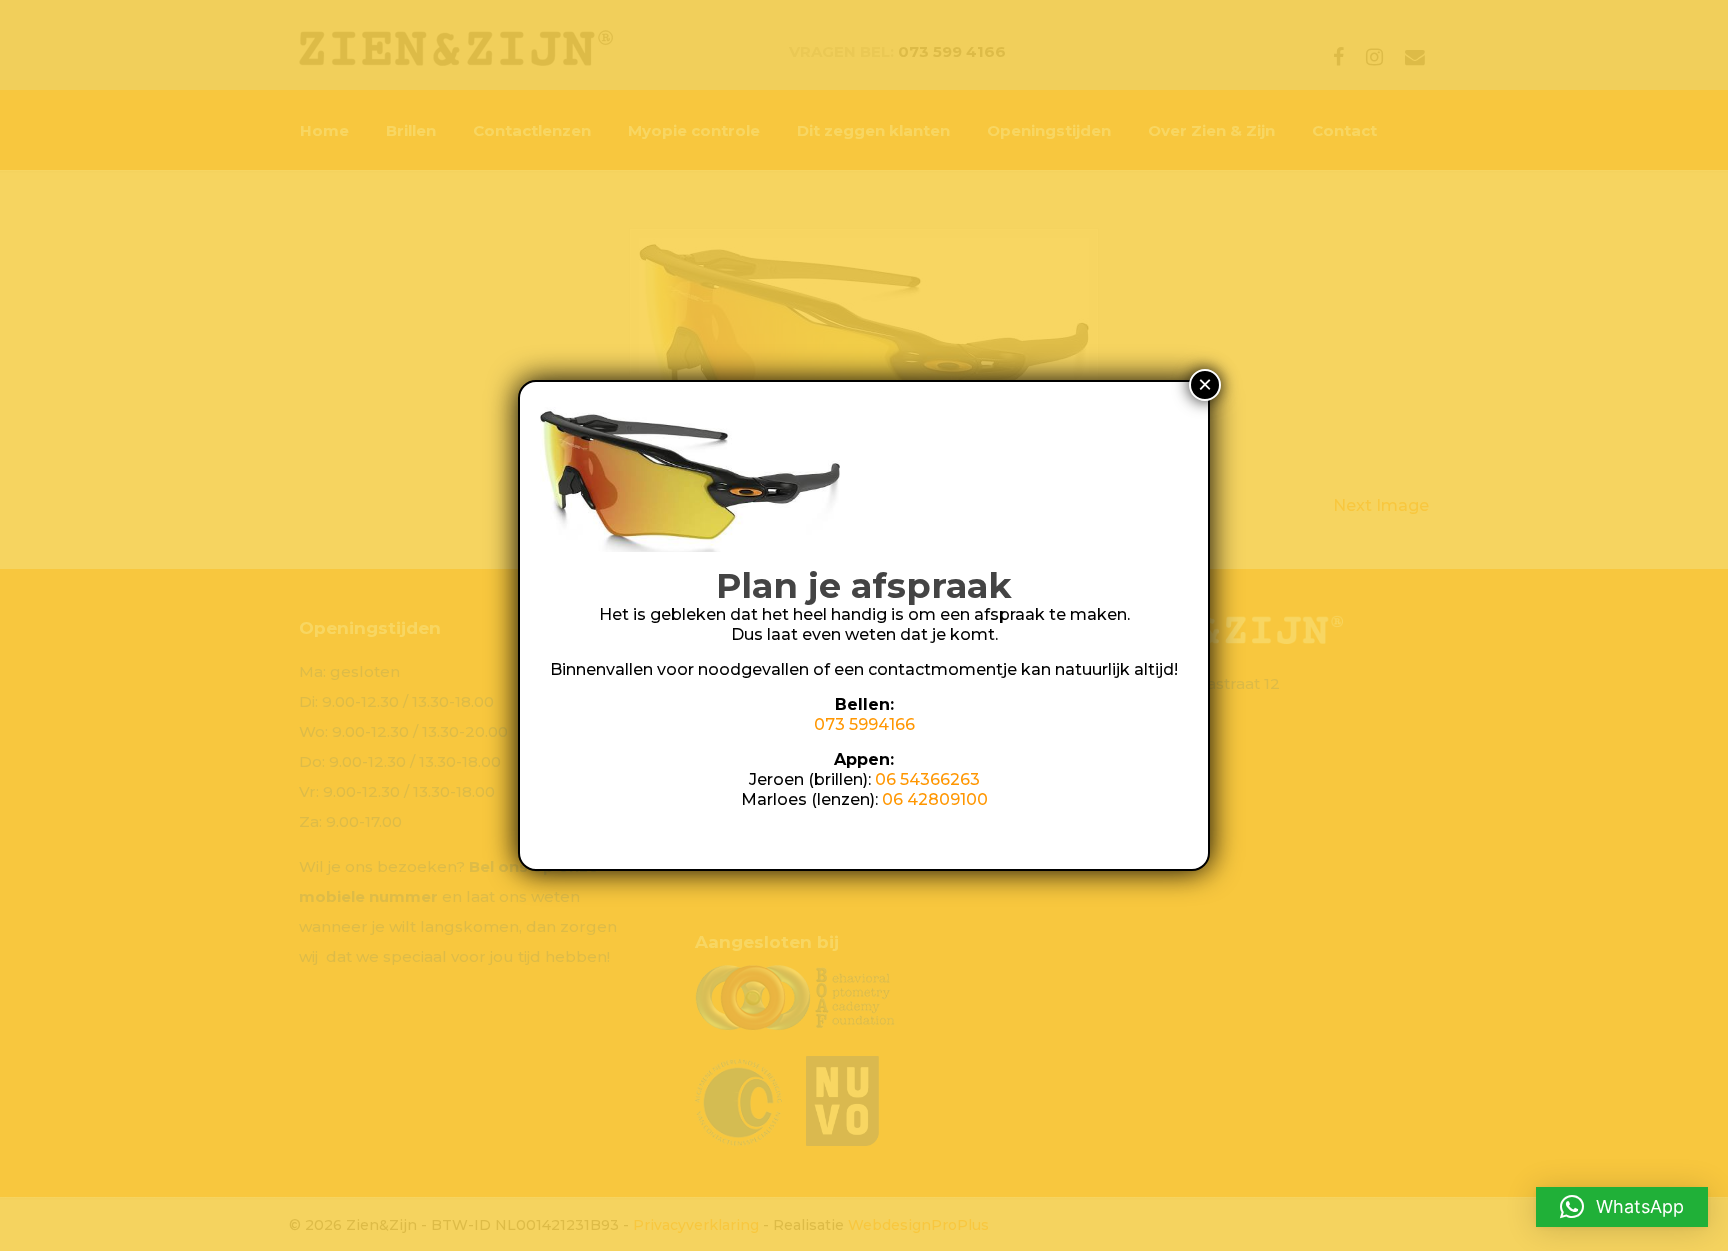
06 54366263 (927, 779)
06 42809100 (935, 799)
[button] (1622, 1207)
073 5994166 (864, 724)
